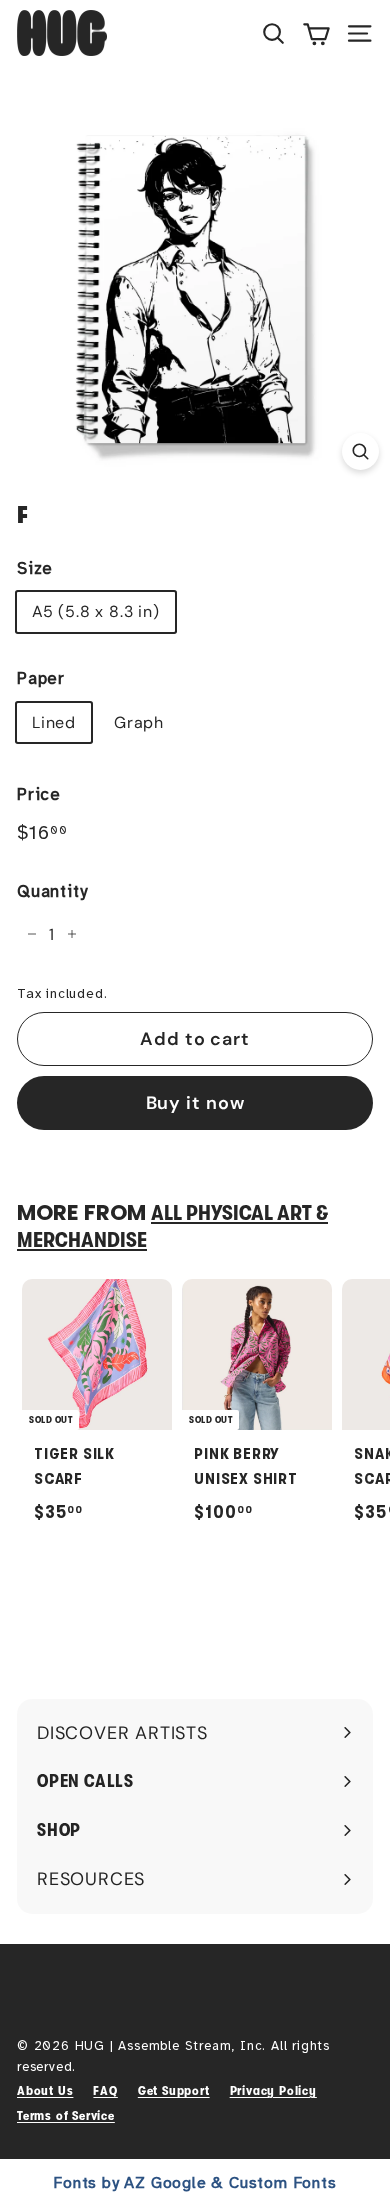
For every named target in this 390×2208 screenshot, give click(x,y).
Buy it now (195, 1103)
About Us (45, 2090)
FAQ (105, 2090)
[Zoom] (360, 451)
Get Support (174, 2090)
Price (39, 794)
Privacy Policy (273, 2090)
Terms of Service (66, 2115)
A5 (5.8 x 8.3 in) (96, 611)
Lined (54, 722)
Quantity (52, 891)
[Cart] (316, 33)
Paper (41, 678)
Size (35, 568)
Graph (139, 722)
